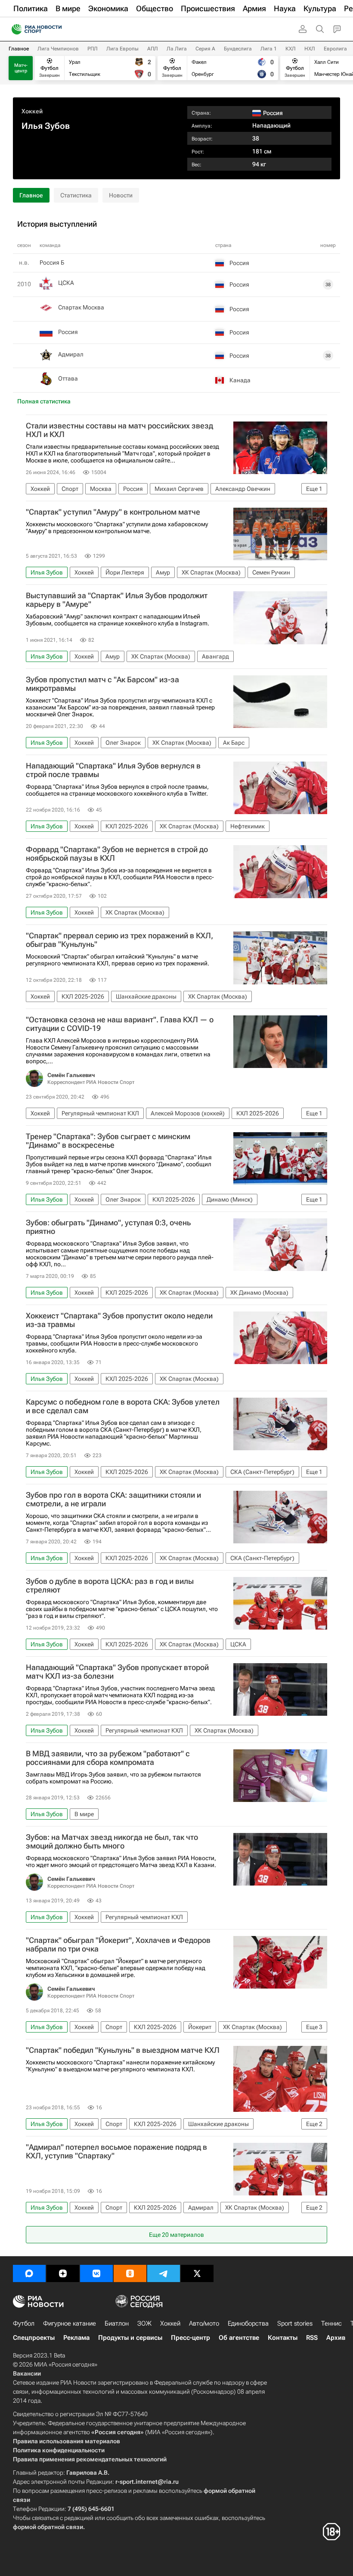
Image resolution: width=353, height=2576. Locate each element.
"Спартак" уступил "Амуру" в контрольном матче (113, 512)
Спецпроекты (34, 2338)
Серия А (205, 49)
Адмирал (71, 354)
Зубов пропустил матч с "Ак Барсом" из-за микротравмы (102, 684)
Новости (121, 195)
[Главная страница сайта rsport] (56, 29)
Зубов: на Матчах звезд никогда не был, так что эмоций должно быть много (112, 1842)
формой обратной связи (48, 2527)
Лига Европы (122, 49)
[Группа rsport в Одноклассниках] (130, 2273)
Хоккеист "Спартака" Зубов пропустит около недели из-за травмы (119, 1320)
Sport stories (295, 2323)
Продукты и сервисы (130, 2338)
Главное (19, 49)
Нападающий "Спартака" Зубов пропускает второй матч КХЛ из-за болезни (117, 1672)
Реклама (76, 2338)
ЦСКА (66, 283)
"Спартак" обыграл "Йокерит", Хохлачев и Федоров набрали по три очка (118, 1945)
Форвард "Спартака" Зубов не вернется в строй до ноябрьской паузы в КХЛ (117, 854)
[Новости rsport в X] (197, 2273)
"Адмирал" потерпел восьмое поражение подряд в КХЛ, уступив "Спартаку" (116, 2151)
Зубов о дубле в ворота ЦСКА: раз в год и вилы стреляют (110, 1586)
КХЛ (291, 49)
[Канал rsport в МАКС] (29, 2273)
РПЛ (93, 49)
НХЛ (310, 49)
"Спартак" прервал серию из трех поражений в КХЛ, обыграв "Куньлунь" (119, 940)
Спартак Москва (81, 307)
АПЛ (153, 49)
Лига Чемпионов (58, 49)
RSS (312, 2338)
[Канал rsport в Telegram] (164, 2273)
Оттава (68, 378)
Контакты (283, 2338)
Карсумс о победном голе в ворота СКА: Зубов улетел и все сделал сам (123, 1406)
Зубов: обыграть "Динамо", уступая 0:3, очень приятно (108, 1227)
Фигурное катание (70, 2323)
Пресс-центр (190, 2338)
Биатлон (117, 2323)
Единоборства (248, 2323)
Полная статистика (44, 401)
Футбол (24, 2323)
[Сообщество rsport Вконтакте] (96, 2273)
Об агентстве (239, 2338)
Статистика (76, 195)
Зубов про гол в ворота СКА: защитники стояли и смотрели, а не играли (113, 1499)
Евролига (335, 49)
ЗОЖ (144, 2323)
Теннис (331, 2323)
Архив (336, 2338)
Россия (68, 332)
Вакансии (27, 2373)
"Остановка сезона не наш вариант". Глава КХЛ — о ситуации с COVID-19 (120, 1024)
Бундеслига (238, 49)
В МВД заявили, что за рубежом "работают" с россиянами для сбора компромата (108, 1758)
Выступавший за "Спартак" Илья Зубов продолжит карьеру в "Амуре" (117, 600)
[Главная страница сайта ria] (14, 29)
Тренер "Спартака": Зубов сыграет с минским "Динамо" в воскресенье (108, 1141)
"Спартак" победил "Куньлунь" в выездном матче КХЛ (123, 2050)
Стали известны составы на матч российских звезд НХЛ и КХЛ (119, 430)
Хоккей (32, 111)
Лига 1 (269, 49)
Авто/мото (204, 2323)
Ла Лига (177, 49)
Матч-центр (21, 68)
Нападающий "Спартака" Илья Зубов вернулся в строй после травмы (113, 770)
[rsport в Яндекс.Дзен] (63, 2273)
